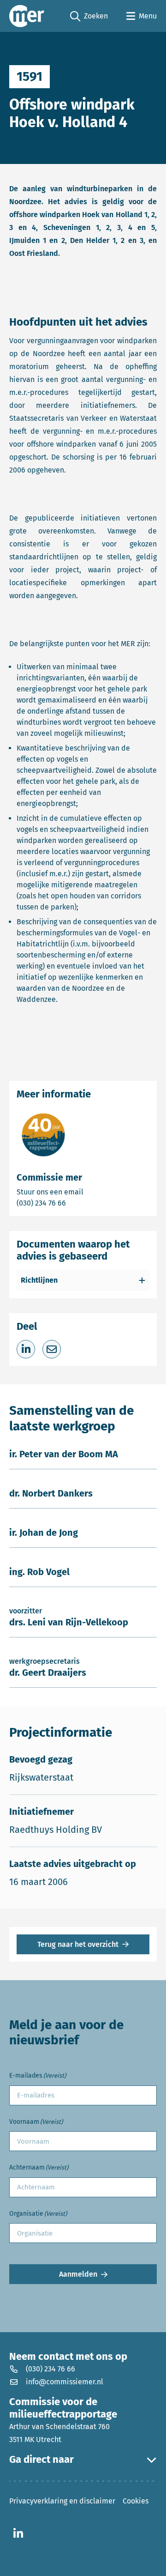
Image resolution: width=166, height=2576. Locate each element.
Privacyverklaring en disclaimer (62, 2501)
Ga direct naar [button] (41, 2460)
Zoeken (89, 17)
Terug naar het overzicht (78, 1944)
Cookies (136, 2501)
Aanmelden (78, 2274)
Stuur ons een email (83, 1192)
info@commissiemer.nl (65, 2382)
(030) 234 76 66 (73, 1203)
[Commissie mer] (27, 16)
